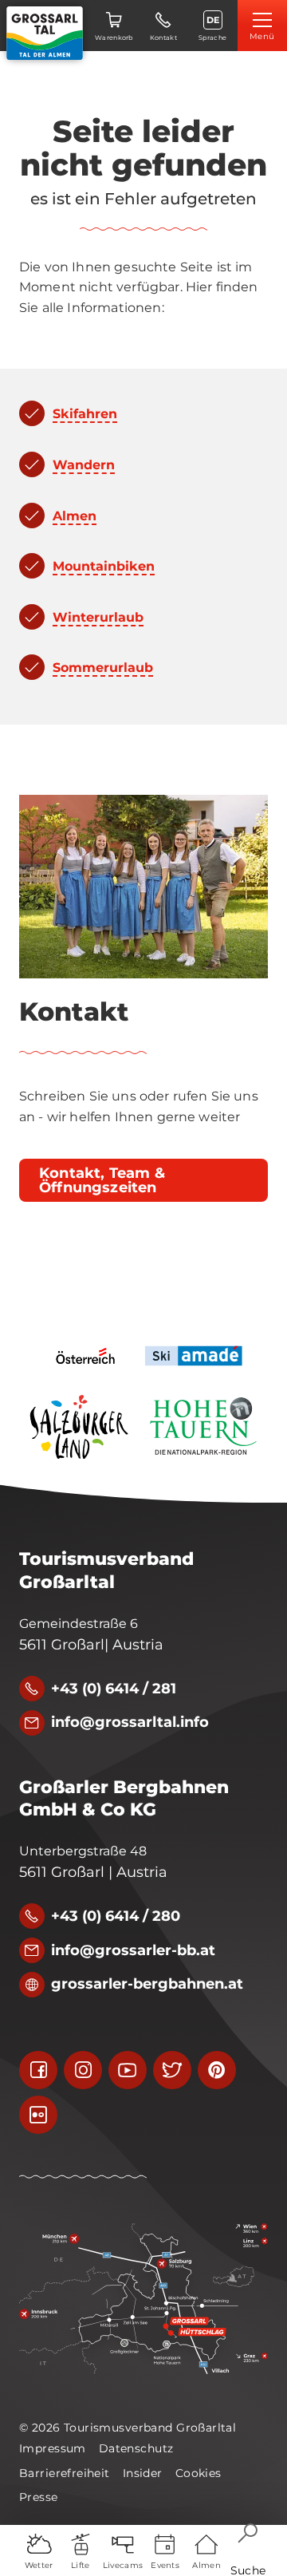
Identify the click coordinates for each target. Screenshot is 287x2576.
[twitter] (172, 2070)
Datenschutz (136, 2448)
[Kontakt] (143, 887)
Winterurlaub (98, 617)
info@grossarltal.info (130, 1722)
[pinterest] (217, 2070)
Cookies (199, 2473)
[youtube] (128, 2070)
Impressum (53, 2448)
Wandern (84, 465)
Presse (39, 2497)
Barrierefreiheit (65, 2473)
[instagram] (83, 2070)
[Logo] (45, 33)
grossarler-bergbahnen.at (147, 1984)
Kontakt (74, 1012)
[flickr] (38, 2115)
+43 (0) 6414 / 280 (116, 1916)
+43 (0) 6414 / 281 (114, 1689)
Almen (75, 516)
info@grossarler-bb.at (133, 1950)
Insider (143, 2473)
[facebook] (38, 2070)
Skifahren (85, 414)
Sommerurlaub (103, 668)
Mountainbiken (104, 566)
